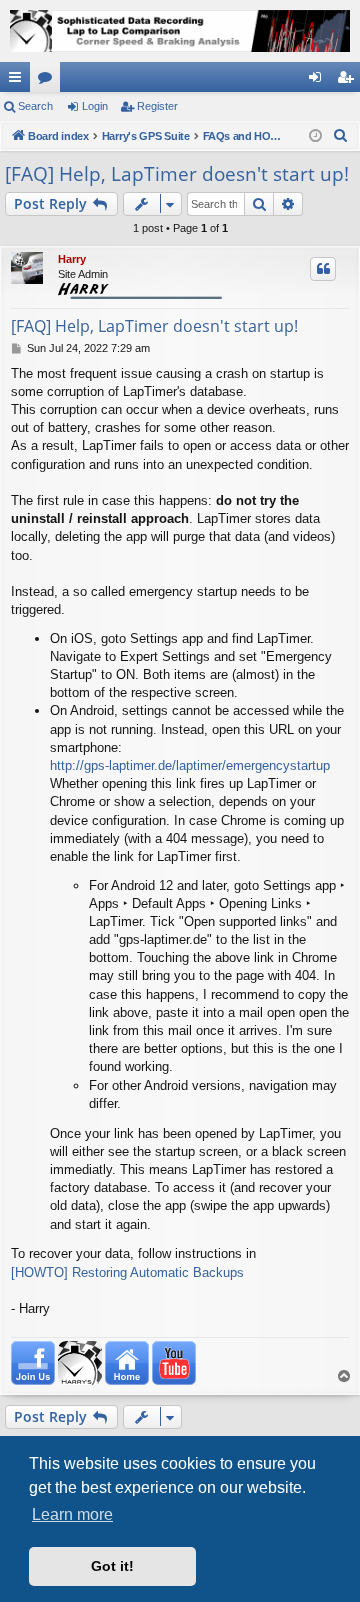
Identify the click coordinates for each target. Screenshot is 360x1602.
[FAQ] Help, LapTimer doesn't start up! (177, 174)
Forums (49, 81)
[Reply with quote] (323, 269)
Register (157, 106)
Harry (72, 259)
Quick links (19, 81)
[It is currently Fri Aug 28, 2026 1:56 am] (315, 136)
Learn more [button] (72, 1514)
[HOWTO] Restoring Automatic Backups (127, 1272)
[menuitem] (341, 136)
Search (35, 106)
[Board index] (180, 31)
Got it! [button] (112, 1566)
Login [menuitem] (319, 81)
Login (95, 106)
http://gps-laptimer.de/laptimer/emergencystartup (190, 765)
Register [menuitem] (349, 81)
